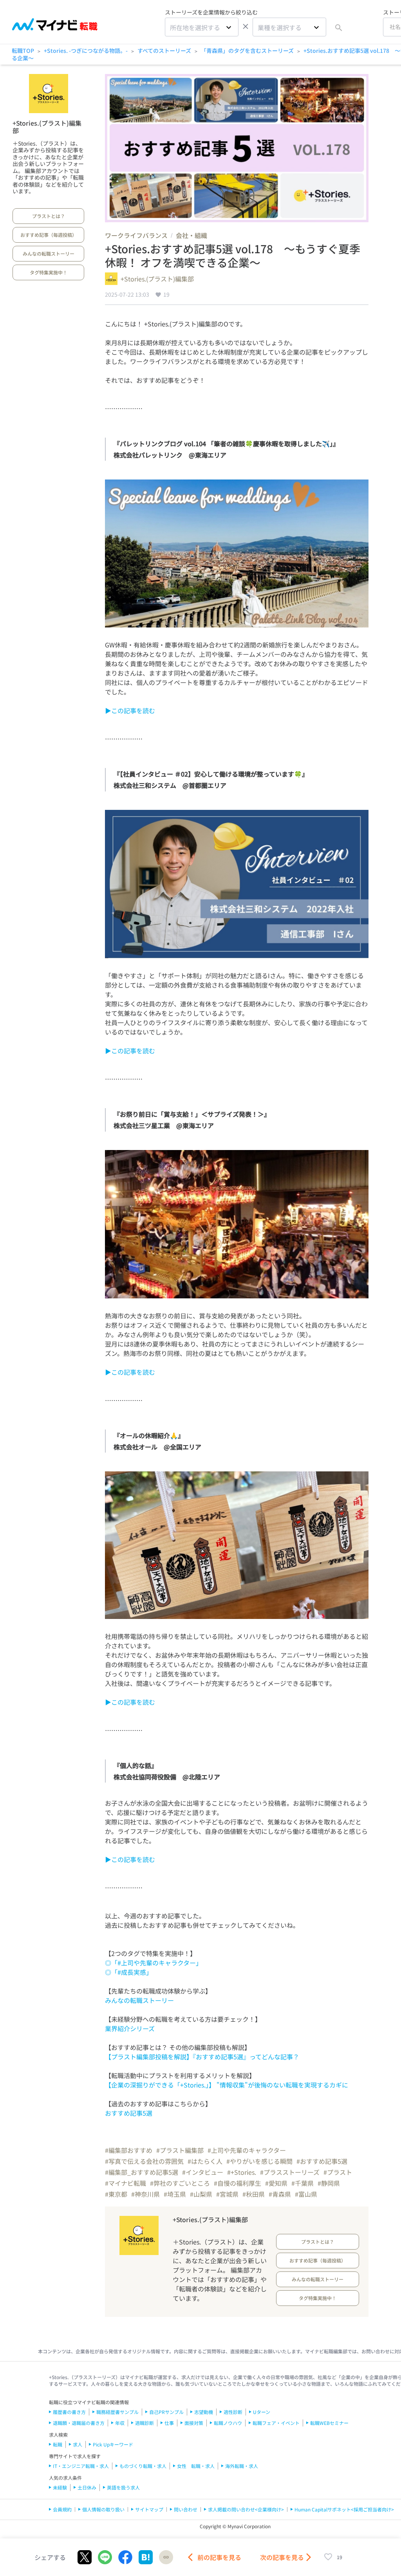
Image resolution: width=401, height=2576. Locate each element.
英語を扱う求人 (123, 2487)
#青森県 (280, 2194)
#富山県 (306, 2194)
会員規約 (62, 2509)
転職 (58, 2444)
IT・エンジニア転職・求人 (81, 2466)
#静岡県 (329, 2183)
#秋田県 (254, 2194)
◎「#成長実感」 (129, 1972)
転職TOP (23, 50)
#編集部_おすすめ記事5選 (142, 2172)
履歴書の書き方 (69, 2412)
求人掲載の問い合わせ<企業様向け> (246, 2509)
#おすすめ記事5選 (322, 2161)
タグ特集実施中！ (49, 272)
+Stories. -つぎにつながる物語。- (86, 50)
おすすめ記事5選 (129, 2113)
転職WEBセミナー (329, 2423)
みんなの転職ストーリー (49, 253)
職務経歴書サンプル (117, 2412)
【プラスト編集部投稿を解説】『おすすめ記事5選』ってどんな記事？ (202, 2057)
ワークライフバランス (136, 235)
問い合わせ (186, 2509)
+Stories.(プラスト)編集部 (47, 127)
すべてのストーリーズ (164, 50)
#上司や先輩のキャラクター (247, 2150)
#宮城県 (227, 2194)
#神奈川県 (145, 2194)
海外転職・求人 (242, 2466)
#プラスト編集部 (180, 2150)
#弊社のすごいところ (180, 2183)
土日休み (87, 2487)
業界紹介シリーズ (130, 2028)
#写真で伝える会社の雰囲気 (144, 2161)
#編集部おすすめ (129, 2150)
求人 (78, 2444)
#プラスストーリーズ (290, 2172)
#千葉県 (303, 2183)
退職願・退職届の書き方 (79, 2423)
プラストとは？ (49, 216)
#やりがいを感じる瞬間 (259, 2161)
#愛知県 (276, 2183)
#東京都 (116, 2194)
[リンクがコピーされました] (166, 2557)
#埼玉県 (175, 2194)
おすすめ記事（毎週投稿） (49, 235)
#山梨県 (201, 2194)
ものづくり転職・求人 (143, 2466)
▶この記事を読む (130, 710)
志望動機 (204, 2412)
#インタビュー (203, 2172)
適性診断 (233, 2412)
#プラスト (338, 2172)
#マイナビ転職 (126, 2183)
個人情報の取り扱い (103, 2509)
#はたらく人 (205, 2161)
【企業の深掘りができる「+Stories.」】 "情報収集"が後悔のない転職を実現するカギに (227, 2085)
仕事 (169, 2423)
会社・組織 (191, 235)
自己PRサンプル (166, 2412)
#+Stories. (242, 2172)
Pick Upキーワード (113, 2444)
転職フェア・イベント (276, 2423)
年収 (120, 2423)
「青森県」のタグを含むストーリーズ (247, 50)
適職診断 (145, 2423)
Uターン (262, 2412)
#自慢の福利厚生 (238, 2183)
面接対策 (194, 2423)
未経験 (60, 2487)
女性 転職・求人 (196, 2466)
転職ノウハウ (228, 2423)
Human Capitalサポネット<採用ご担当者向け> (344, 2509)
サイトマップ (149, 2509)
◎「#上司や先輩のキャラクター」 (154, 1963)
